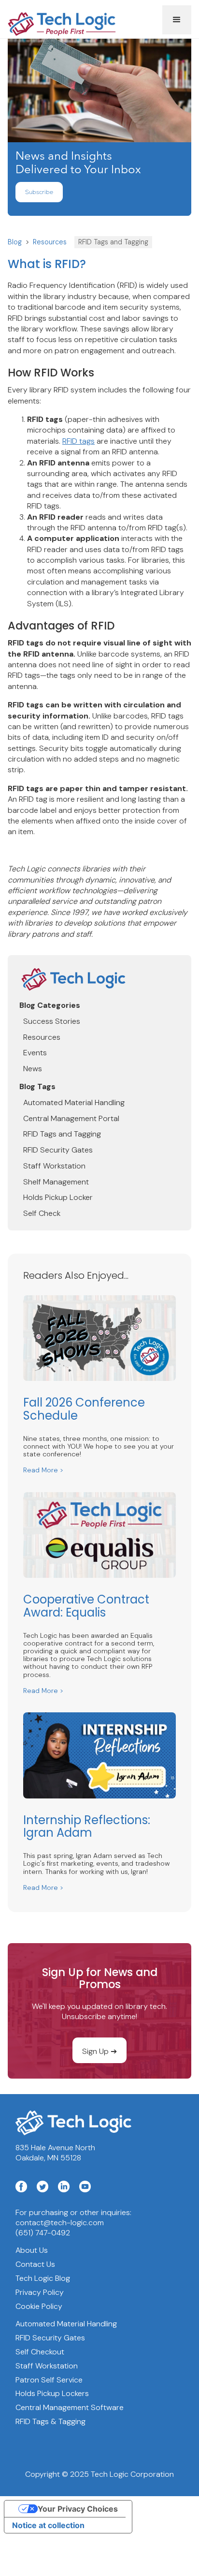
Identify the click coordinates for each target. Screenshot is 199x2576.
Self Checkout (40, 2352)
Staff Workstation (54, 1166)
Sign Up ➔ (99, 2051)
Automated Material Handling (74, 1103)
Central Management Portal (71, 1119)
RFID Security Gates (58, 1150)
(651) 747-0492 (43, 2233)
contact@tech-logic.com (60, 2223)
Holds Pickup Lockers (52, 2394)
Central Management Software (70, 2408)
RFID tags (78, 441)
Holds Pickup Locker (58, 1198)
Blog (15, 242)
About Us (32, 2250)
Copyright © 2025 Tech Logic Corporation (99, 2474)
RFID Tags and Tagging (113, 242)
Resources (50, 242)
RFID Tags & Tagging (50, 2422)
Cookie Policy (39, 2306)
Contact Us (35, 2264)
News (33, 1069)
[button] (177, 20)
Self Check (42, 1213)
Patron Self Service (49, 2380)
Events (35, 1053)
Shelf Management (56, 1182)
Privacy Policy (40, 2292)
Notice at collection (48, 2525)
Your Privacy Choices (78, 2509)
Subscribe (39, 193)
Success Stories (52, 1021)
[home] (85, 20)
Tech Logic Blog (43, 2278)
